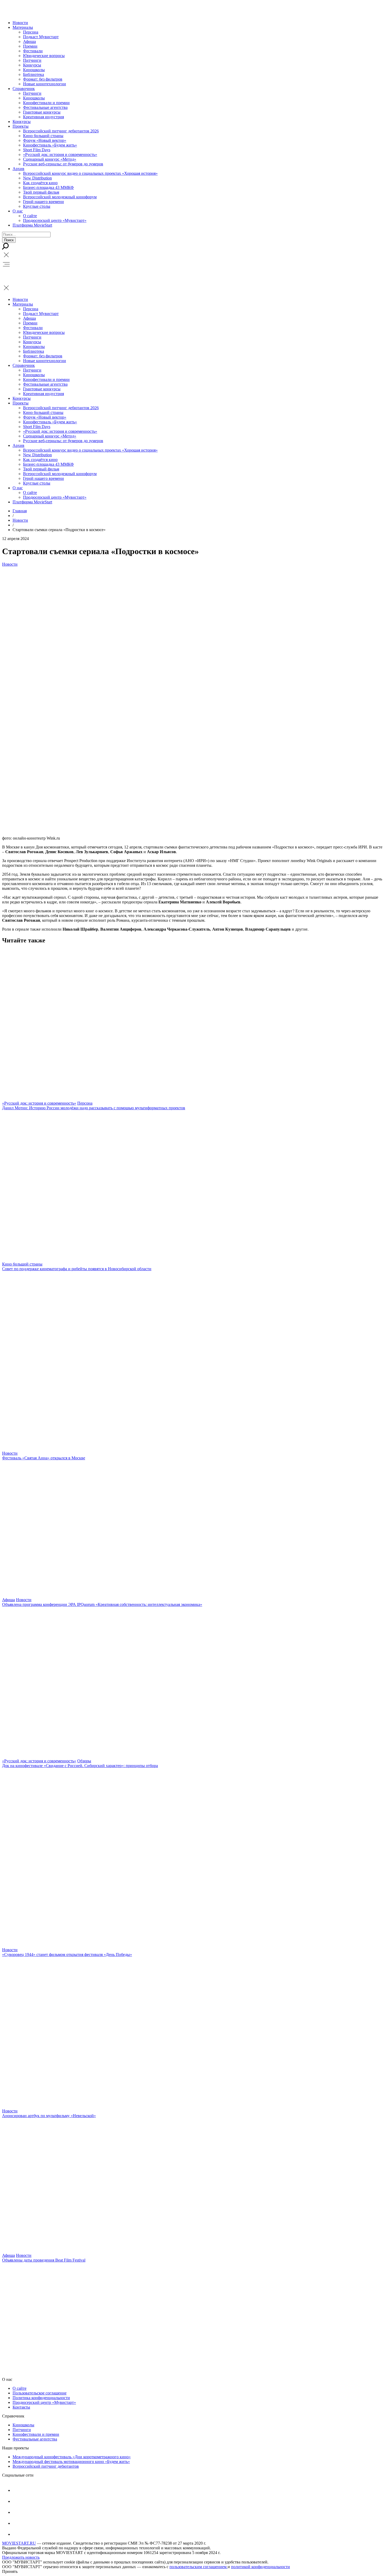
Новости (20, 23)
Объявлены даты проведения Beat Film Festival (44, 2260)
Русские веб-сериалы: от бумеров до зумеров (63, 164)
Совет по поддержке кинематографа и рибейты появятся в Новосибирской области (77, 1269)
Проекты (21, 126)
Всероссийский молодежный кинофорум (60, 197)
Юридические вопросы (44, 56)
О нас (18, 211)
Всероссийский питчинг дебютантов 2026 (61, 131)
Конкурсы (32, 65)
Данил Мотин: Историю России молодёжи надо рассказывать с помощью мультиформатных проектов (94, 1108)
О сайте (30, 216)
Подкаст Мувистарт (41, 37)
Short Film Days (37, 150)
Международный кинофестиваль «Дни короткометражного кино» (72, 2457)
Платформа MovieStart (32, 225)
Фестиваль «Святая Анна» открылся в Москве (44, 1458)
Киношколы (34, 70)
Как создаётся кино (40, 183)
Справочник (24, 89)
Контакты (21, 2407)
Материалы (23, 27)
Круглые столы (37, 206)
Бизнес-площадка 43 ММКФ (48, 187)
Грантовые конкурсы (42, 112)
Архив (18, 169)
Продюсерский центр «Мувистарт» (55, 220)
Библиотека (34, 74)
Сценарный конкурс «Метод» (50, 159)
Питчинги (32, 60)
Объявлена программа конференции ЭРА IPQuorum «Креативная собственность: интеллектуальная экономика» (102, 1604)
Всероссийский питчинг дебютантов (46, 2466)
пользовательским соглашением (199, 2567)
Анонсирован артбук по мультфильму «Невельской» (49, 2116)
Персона (31, 32)
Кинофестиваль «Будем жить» (50, 145)
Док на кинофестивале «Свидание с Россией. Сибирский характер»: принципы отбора (80, 1766)
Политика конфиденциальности (41, 2398)
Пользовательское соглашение (40, 2393)
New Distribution (37, 178)
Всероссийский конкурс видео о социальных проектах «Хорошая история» (90, 173)
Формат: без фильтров (43, 79)
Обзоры (84, 1761)
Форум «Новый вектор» (45, 140)
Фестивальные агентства (45, 107)
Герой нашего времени (43, 202)
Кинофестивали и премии (46, 103)
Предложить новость (21, 2557)
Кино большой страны (43, 136)
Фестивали (33, 51)
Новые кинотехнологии (45, 84)
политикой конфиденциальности (260, 2567)
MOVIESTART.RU (19, 2543)
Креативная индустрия (43, 117)
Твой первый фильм (41, 192)
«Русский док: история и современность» (60, 154)
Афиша (29, 41)
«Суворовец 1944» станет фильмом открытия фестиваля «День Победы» (67, 1955)
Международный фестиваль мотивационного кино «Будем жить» (71, 2462)
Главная (20, 511)
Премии (30, 46)
